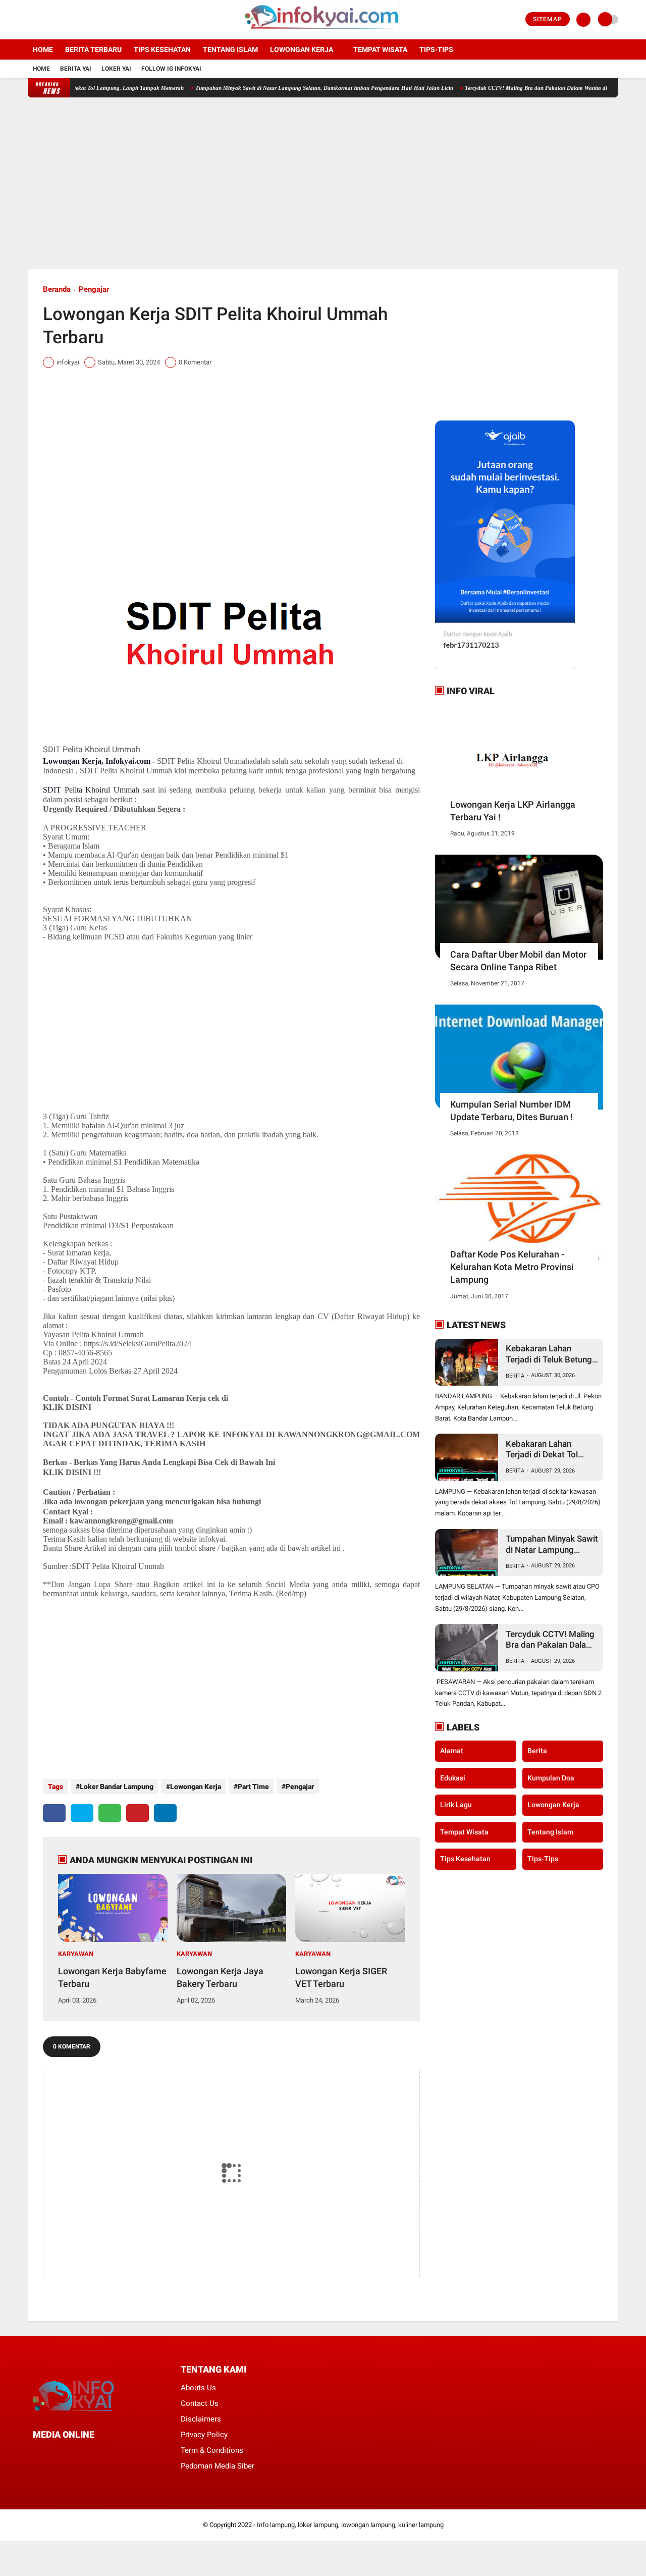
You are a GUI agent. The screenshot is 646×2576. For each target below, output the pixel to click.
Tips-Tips (543, 1859)
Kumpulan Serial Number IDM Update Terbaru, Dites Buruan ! (512, 1111)
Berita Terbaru (93, 49)
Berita (515, 1376)
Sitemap (548, 19)
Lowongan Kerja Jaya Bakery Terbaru (220, 1977)
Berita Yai (76, 69)
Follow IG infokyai (171, 69)
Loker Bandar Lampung (117, 1786)
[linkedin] (165, 1813)
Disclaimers (201, 2419)
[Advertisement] (323, 183)
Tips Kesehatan (162, 49)
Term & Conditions (212, 2450)
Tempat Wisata (380, 49)
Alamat (452, 1751)
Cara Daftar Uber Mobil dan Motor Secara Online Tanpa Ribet (518, 961)
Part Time (253, 1786)
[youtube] (72, 20)
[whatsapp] (110, 1813)
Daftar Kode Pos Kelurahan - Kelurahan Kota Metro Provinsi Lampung (512, 1267)
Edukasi (453, 1778)
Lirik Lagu (456, 1805)
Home (43, 49)
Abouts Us (198, 2388)
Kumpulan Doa (551, 1778)
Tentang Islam (230, 49)
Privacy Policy (204, 2435)
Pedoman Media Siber (218, 2466)
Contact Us (200, 2403)
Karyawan (76, 1954)
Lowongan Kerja (302, 49)
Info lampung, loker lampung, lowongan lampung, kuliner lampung (350, 2525)
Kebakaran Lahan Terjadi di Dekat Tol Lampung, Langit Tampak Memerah (542, 1450)
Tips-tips (436, 49)
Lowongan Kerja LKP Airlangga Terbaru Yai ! (513, 811)
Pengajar (94, 289)
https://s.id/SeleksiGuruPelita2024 (138, 1344)
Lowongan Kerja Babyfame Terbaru (112, 1977)
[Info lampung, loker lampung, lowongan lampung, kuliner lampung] (323, 33)
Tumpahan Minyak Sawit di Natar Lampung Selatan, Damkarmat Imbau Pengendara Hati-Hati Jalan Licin (284, 88)
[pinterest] (138, 1813)
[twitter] (44, 20)
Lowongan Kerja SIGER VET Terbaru (341, 1977)
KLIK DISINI (67, 1407)
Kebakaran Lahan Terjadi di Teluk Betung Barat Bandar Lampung (550, 1354)
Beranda (57, 289)
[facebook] (31, 20)
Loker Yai (116, 69)
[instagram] (58, 20)
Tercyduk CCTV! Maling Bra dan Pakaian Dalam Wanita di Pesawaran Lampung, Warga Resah (551, 1640)
